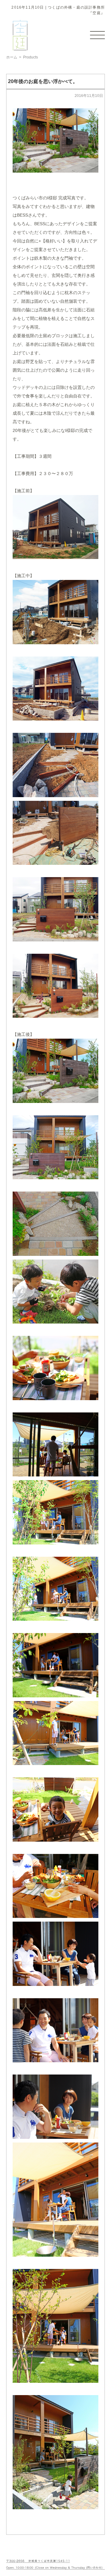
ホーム (12, 57)
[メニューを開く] (97, 35)
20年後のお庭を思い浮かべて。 (43, 81)
